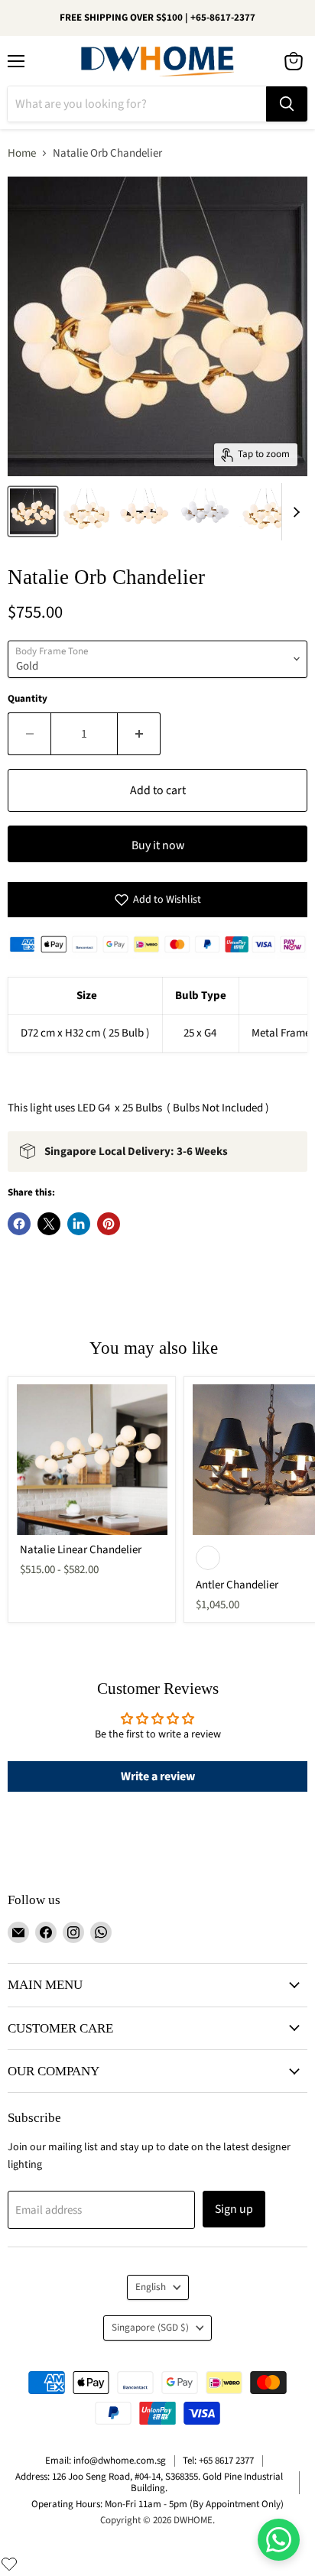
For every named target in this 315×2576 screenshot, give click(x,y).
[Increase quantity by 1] (139, 734)
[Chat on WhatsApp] (279, 2540)
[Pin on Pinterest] (109, 1224)
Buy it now (158, 845)
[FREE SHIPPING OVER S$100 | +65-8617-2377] (157, 18)
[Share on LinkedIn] (79, 1224)
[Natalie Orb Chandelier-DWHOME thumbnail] (33, 511)
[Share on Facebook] (19, 1224)
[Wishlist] (9, 2564)
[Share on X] (49, 1224)
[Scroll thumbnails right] (294, 512)
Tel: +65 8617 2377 (218, 2461)
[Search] (287, 104)
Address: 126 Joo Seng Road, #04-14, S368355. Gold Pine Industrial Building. (149, 2482)
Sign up (234, 2209)
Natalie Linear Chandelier (81, 1550)
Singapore (150, 2328)
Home (22, 153)
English (151, 2287)
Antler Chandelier (237, 1585)
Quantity (28, 699)
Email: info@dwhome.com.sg (106, 2461)
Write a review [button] (158, 1776)
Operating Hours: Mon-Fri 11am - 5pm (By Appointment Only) (157, 2504)
